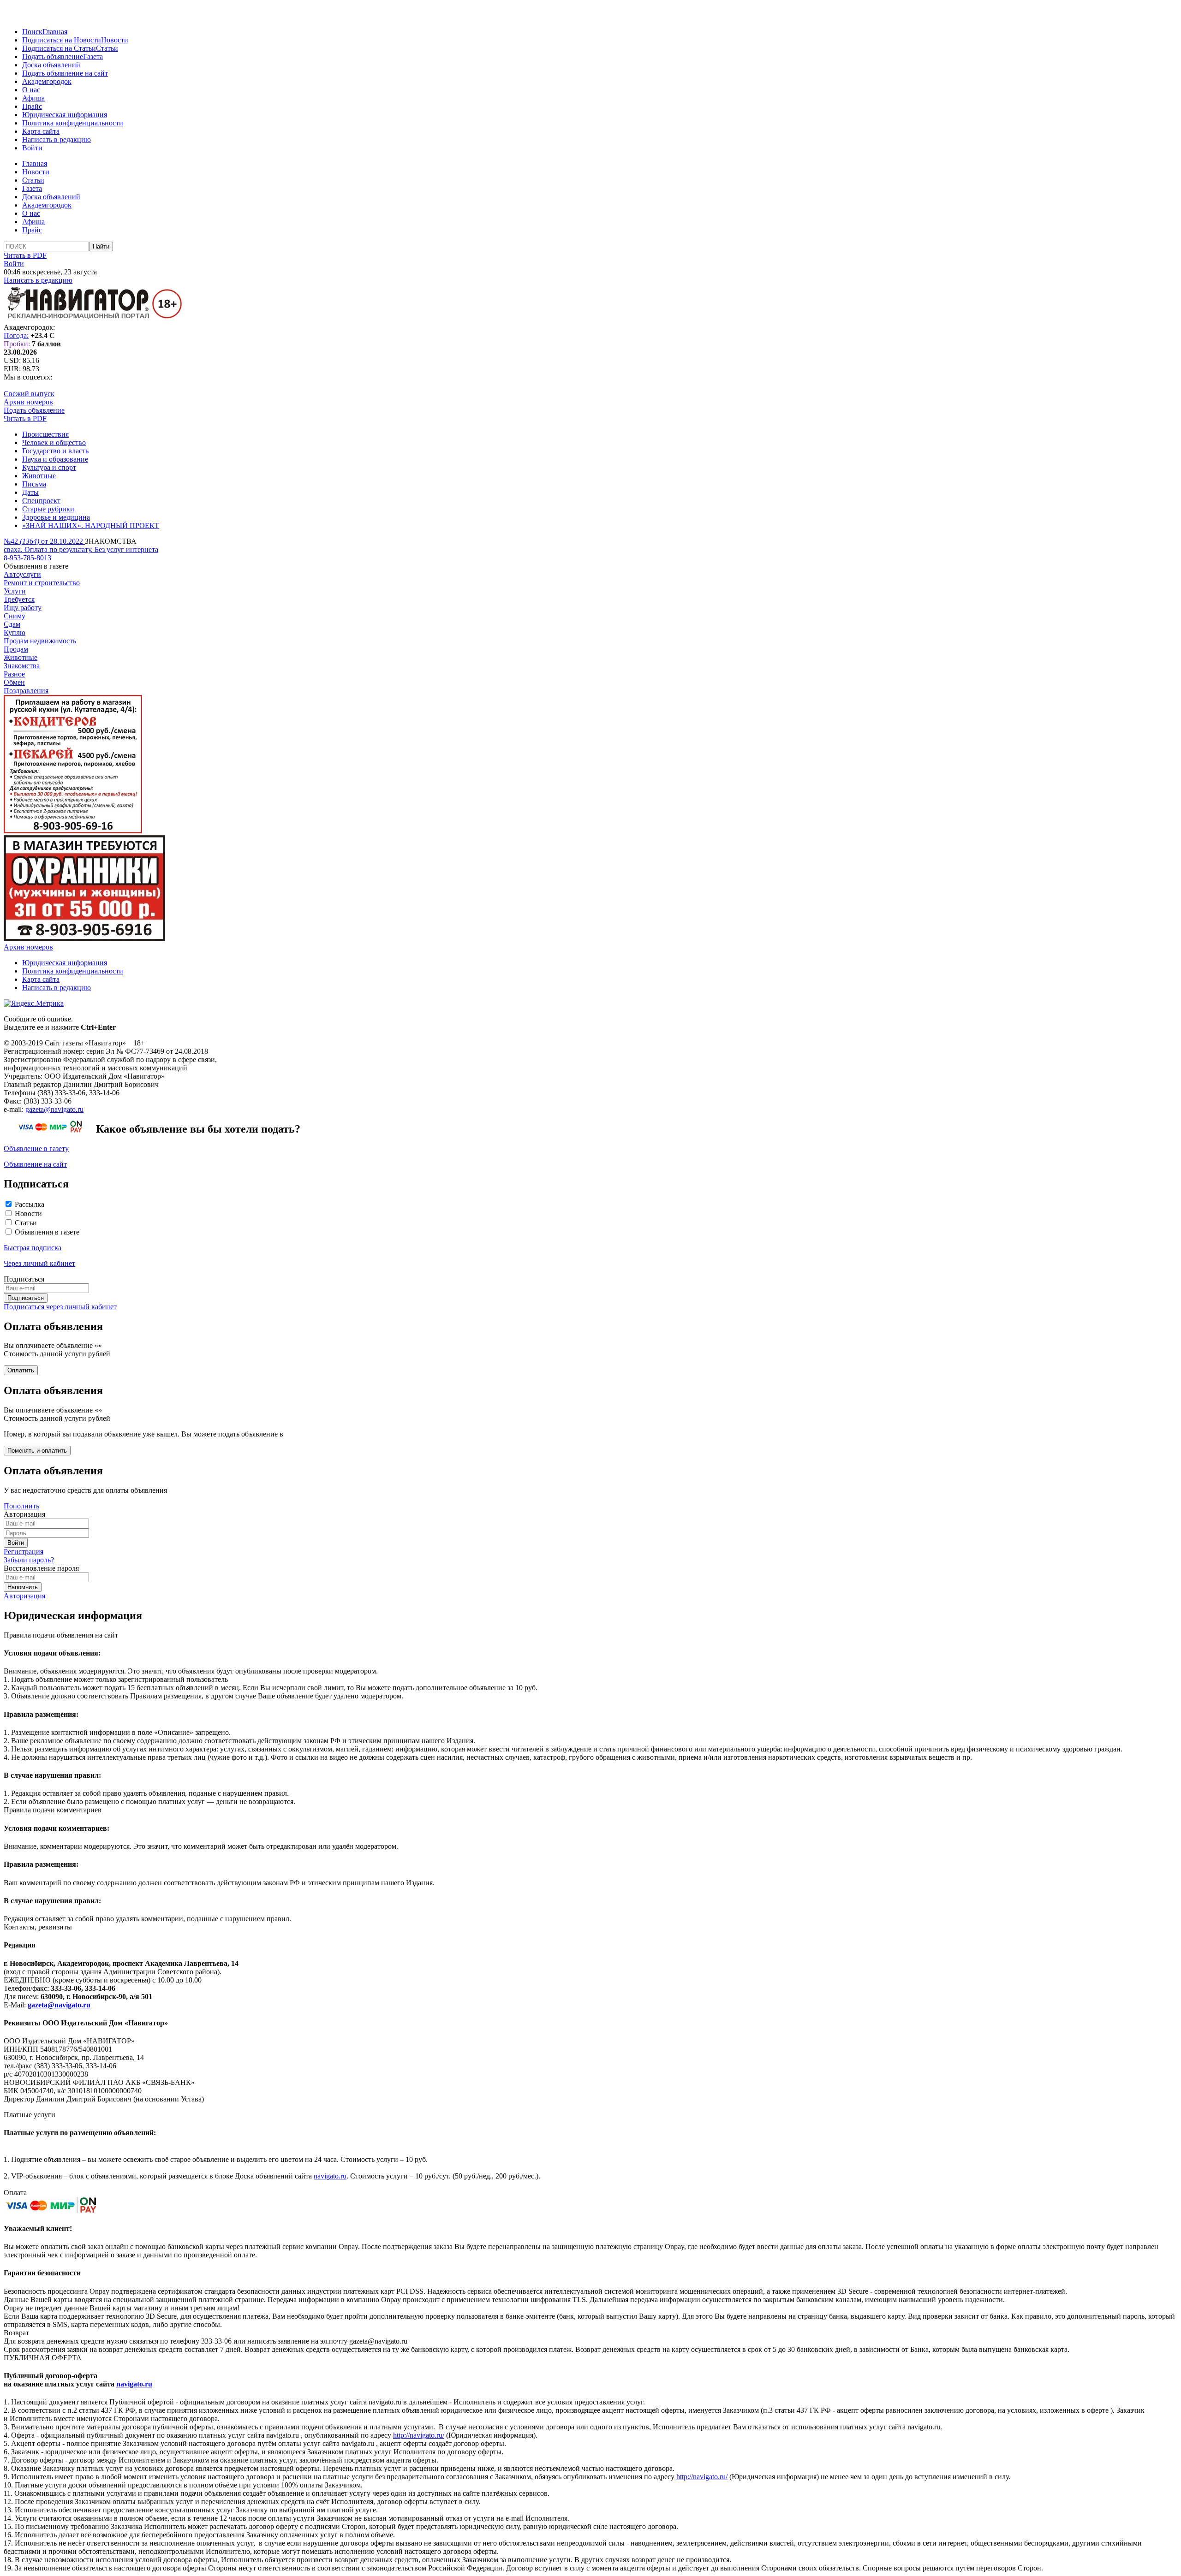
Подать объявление (53, 56)
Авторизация (24, 1596)
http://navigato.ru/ (419, 2435)
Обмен (14, 682)
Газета (93, 56)
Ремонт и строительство (42, 583)
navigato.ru (330, 2176)
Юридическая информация (65, 115)
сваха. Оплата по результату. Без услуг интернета (81, 549)
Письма (34, 484)
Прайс (32, 106)
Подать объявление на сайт (65, 73)
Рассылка (30, 1204)
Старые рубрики (48, 509)
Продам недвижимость (40, 641)
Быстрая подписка (33, 1248)
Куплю (15, 632)
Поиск (32, 32)
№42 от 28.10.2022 (44, 541)
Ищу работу (23, 608)
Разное (14, 674)
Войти (32, 148)
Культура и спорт (49, 467)
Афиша (33, 98)
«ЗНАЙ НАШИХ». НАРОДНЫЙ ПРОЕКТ (91, 525)
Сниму (15, 616)
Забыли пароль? (29, 1560)
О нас (31, 90)
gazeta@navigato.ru (54, 1109)
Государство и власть (55, 451)
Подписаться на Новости (62, 40)
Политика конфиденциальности (73, 123)
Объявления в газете (47, 1232)
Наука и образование (55, 459)
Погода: (16, 335)
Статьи (107, 48)
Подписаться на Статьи (59, 48)
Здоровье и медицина (56, 517)
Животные (39, 476)
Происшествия (45, 434)
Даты (30, 492)
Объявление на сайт (35, 1164)
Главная (55, 32)
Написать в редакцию (57, 139)
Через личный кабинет (39, 1263)
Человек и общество (54, 442)
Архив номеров (28, 402)
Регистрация (24, 1552)
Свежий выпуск (29, 394)
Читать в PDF (25, 255)
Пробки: (17, 344)
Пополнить (21, 1506)
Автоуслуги (22, 574)
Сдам (12, 624)
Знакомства (22, 666)
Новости (115, 40)
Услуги (15, 591)
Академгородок (47, 81)
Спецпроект (41, 501)
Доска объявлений (51, 65)
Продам (16, 649)
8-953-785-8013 (27, 558)
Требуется (19, 599)
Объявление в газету (36, 1149)
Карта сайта (41, 131)
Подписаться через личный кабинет (60, 1307)
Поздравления (26, 691)
